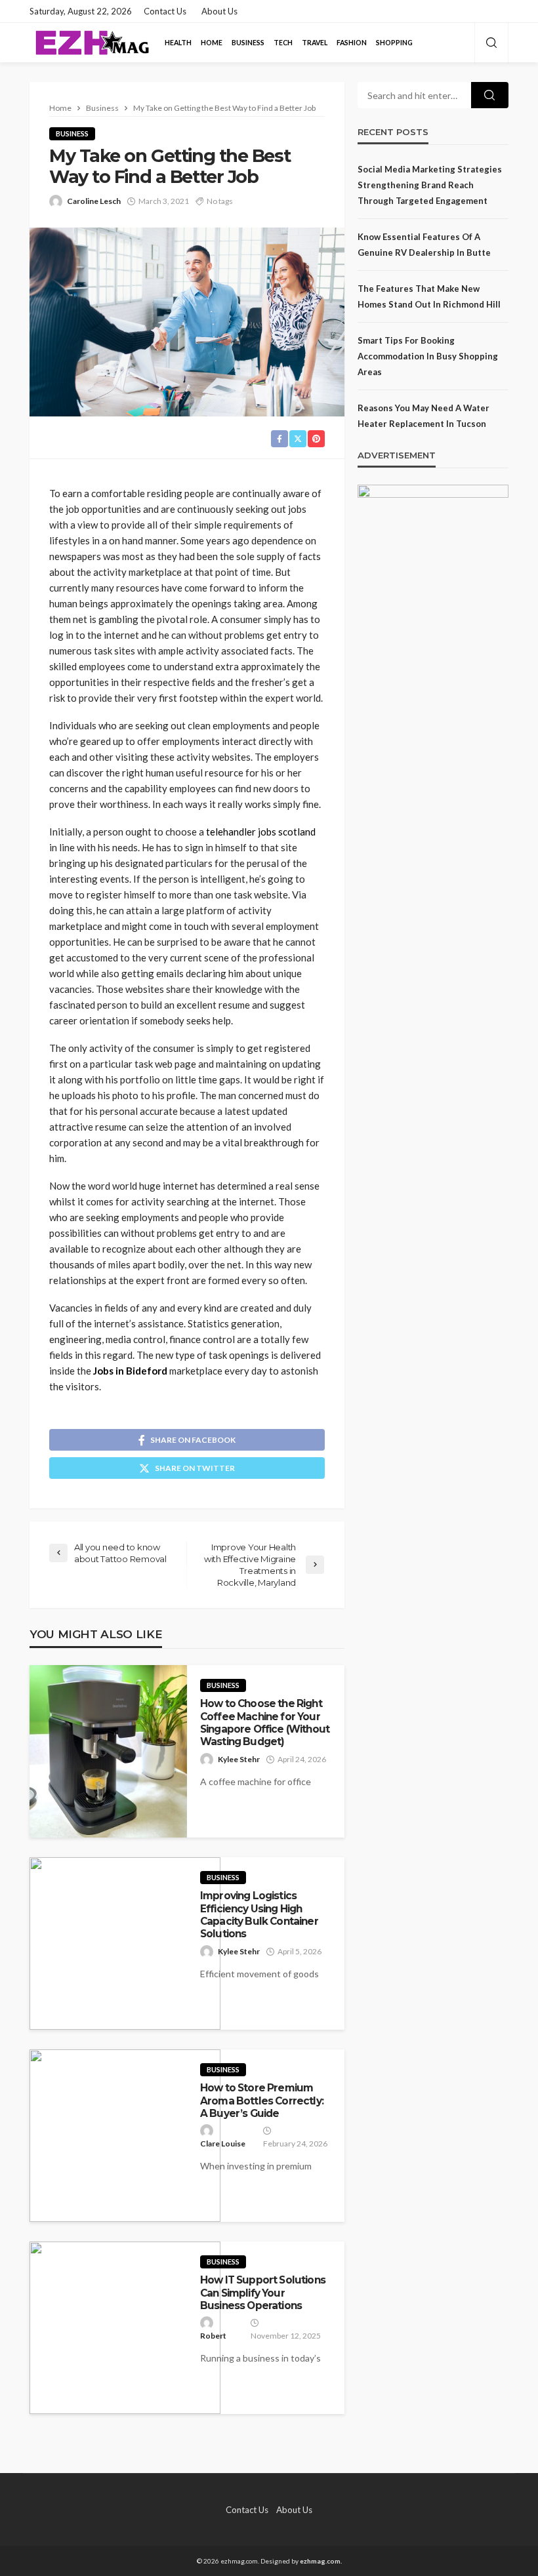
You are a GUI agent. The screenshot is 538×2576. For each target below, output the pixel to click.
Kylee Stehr (239, 1759)
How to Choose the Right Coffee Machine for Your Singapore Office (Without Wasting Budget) (265, 1722)
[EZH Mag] (92, 43)
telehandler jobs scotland (261, 832)
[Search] (491, 43)
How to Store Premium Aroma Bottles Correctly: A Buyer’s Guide (262, 2101)
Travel (315, 43)
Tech (283, 43)
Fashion (352, 43)
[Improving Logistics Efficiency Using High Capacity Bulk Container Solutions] (125, 1943)
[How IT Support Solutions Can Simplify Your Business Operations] (125, 2328)
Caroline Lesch (94, 201)
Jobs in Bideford (130, 1371)
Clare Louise (223, 2143)
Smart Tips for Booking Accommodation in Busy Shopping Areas (428, 356)
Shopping (394, 43)
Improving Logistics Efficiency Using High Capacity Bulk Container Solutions (259, 1915)
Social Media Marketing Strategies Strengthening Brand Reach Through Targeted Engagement (430, 185)
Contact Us (165, 11)
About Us (219, 11)
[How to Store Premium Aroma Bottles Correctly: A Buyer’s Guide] (125, 2136)
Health (178, 43)
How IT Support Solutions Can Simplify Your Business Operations (263, 2293)
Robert (213, 2336)
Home (212, 43)
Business (248, 43)
